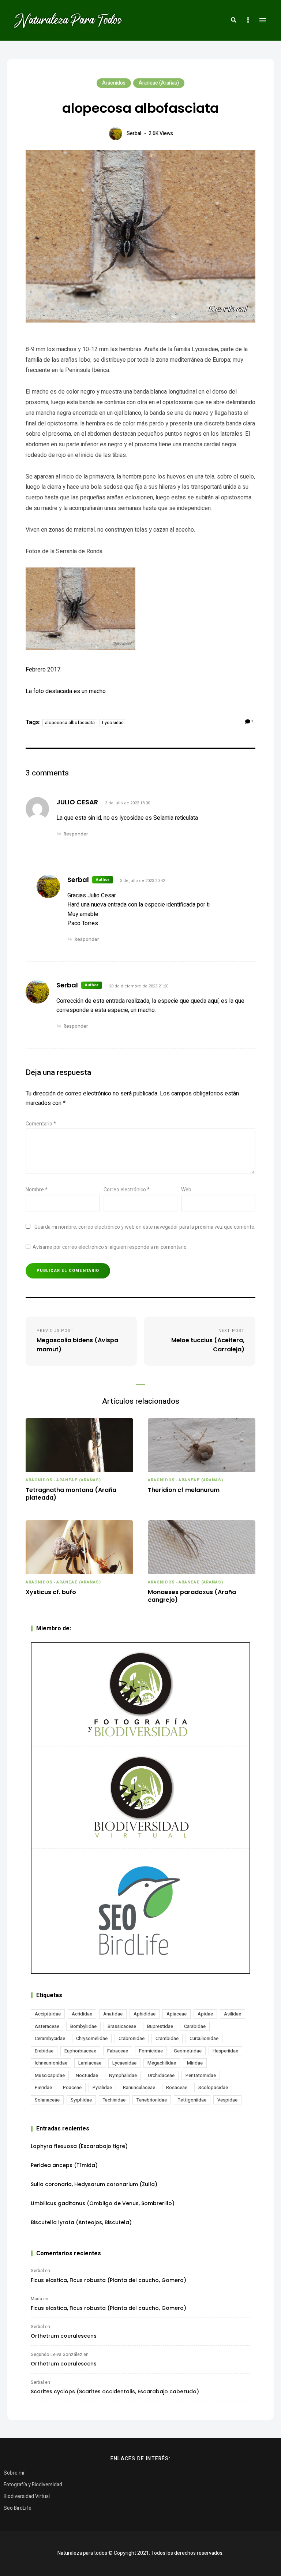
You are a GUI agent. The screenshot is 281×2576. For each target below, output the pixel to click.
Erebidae (44, 2051)
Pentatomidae (201, 2075)
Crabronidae (132, 2038)
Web (186, 1190)
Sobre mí (14, 2473)
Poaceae (72, 2087)
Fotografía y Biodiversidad (33, 2485)
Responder (76, 834)
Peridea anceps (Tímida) (64, 2165)
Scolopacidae (213, 2087)
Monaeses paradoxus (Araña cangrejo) (192, 1596)
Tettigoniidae (192, 2100)
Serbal (134, 133)
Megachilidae (162, 2063)
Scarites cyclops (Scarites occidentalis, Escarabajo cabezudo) (115, 2391)
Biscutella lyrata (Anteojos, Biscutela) (81, 2222)
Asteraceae (47, 2026)
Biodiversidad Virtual (27, 2496)
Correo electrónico (127, 1190)
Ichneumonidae (51, 2063)
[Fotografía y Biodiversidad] (140, 1694)
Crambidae (167, 2038)
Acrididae (82, 2014)
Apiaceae (177, 2014)
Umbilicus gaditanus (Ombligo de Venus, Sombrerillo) (103, 2203)
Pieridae (43, 2087)
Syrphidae (81, 2100)
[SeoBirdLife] (140, 1911)
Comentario (41, 1124)
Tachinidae (114, 2100)
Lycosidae (113, 723)
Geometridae (188, 2051)
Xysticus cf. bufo (51, 1592)
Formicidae (151, 2051)
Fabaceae (118, 2051)
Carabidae (195, 2026)
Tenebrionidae (152, 2100)
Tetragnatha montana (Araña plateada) (71, 1494)
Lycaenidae (124, 2063)
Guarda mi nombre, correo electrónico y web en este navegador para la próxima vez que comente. (145, 1227)
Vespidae (227, 2100)
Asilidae (233, 2014)
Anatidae (113, 2014)
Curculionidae (204, 2038)
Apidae (205, 2014)
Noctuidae (87, 2075)
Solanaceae (47, 2100)
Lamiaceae (90, 2063)
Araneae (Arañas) (159, 83)
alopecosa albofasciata (70, 723)
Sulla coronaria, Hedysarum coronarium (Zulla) (94, 2184)
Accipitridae (48, 2014)
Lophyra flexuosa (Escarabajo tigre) (79, 2146)
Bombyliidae (83, 2026)
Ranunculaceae (139, 2087)
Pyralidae (102, 2087)
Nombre (37, 1190)
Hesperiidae (225, 2051)
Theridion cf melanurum (184, 1490)
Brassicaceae (122, 2026)
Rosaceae (177, 2087)
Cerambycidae (50, 2038)
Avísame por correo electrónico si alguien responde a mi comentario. (110, 1247)
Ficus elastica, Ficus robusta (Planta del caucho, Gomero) (108, 2280)
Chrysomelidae (92, 2038)
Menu (263, 20)
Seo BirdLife (18, 2508)
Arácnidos (114, 83)
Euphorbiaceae (80, 2051)
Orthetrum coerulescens (64, 2336)
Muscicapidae (50, 2075)
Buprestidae (160, 2026)
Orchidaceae (161, 2075)
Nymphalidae (123, 2075)
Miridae (195, 2063)
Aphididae (145, 2014)
